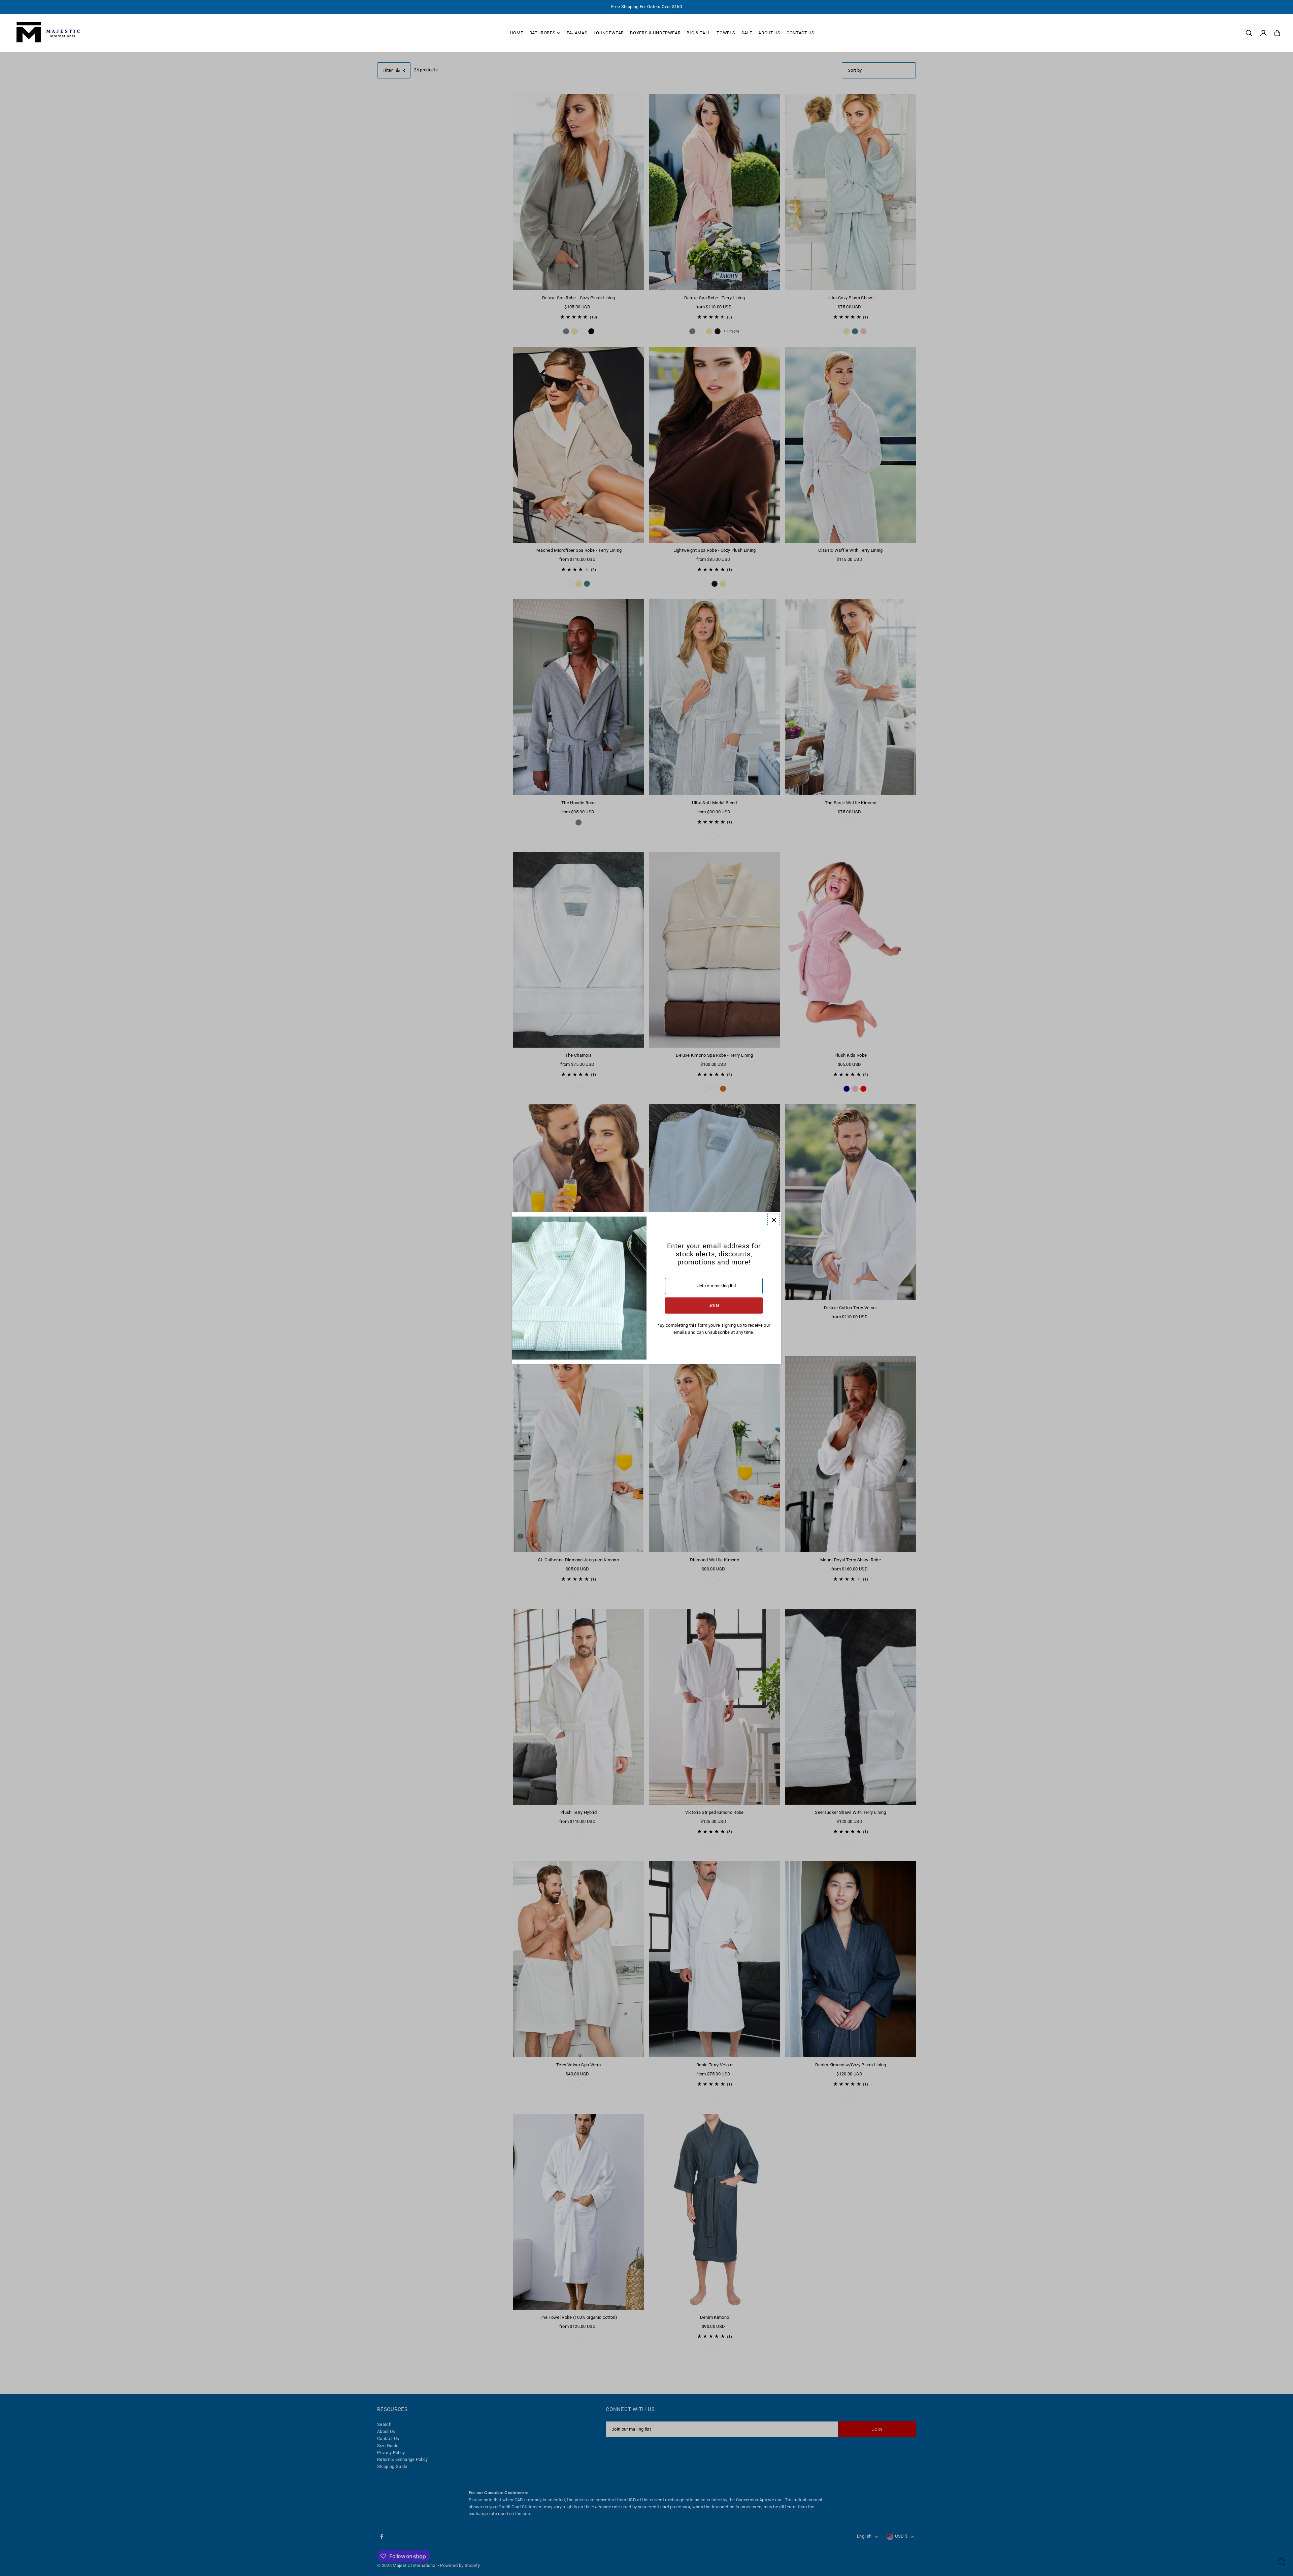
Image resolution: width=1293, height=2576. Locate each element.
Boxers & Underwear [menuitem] (655, 33)
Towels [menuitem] (726, 33)
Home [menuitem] (517, 33)
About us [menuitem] (769, 33)
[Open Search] (1249, 33)
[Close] (774, 1220)
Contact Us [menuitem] (801, 33)
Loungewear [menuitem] (609, 33)
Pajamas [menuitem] (577, 33)
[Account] (1263, 33)
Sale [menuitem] (747, 33)
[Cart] (1277, 33)
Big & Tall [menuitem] (699, 33)
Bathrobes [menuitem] (542, 33)
